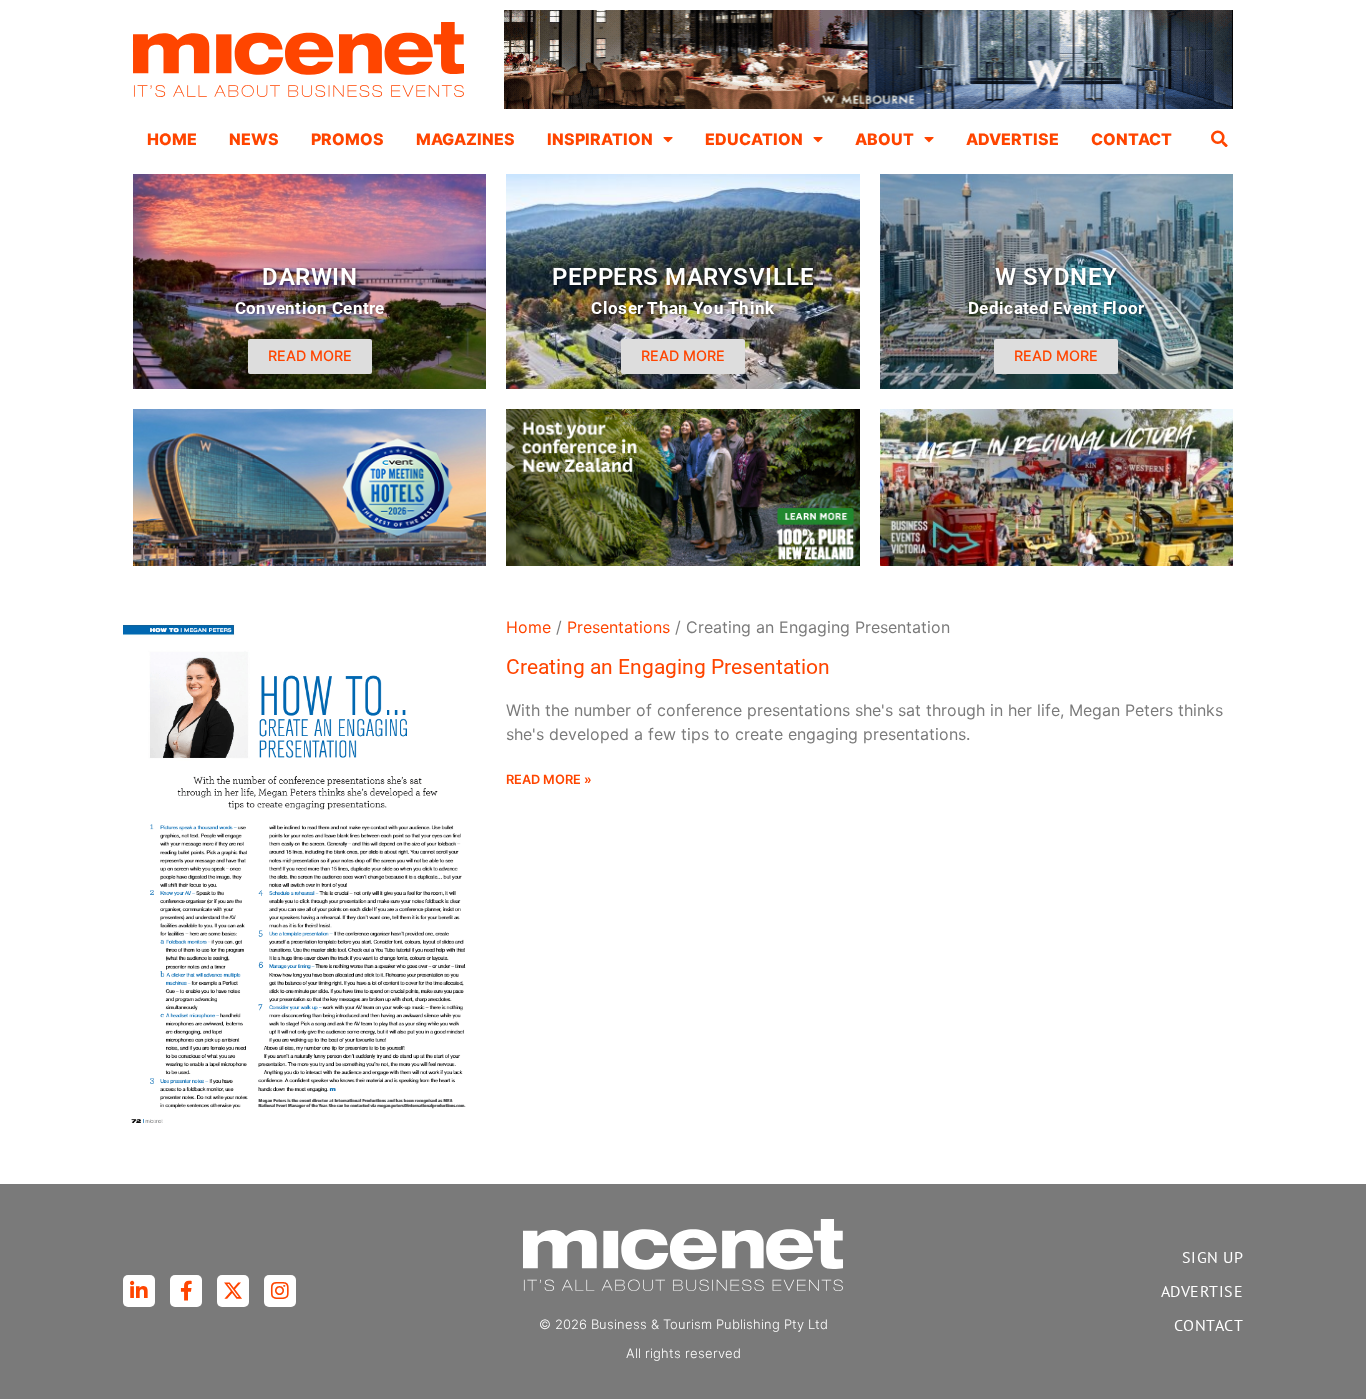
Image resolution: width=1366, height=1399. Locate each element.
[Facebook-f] (186, 1291)
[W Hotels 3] (309, 560)
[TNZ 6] (682, 560)
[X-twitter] (233, 1291)
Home (172, 139)
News (254, 139)
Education (754, 139)
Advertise (1012, 139)
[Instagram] (280, 1291)
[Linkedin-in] (139, 1291)
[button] (1220, 139)
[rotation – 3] (1056, 560)
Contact (1131, 139)
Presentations (618, 627)
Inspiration (600, 139)
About (884, 139)
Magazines (465, 139)
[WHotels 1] (868, 104)
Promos (347, 139)
